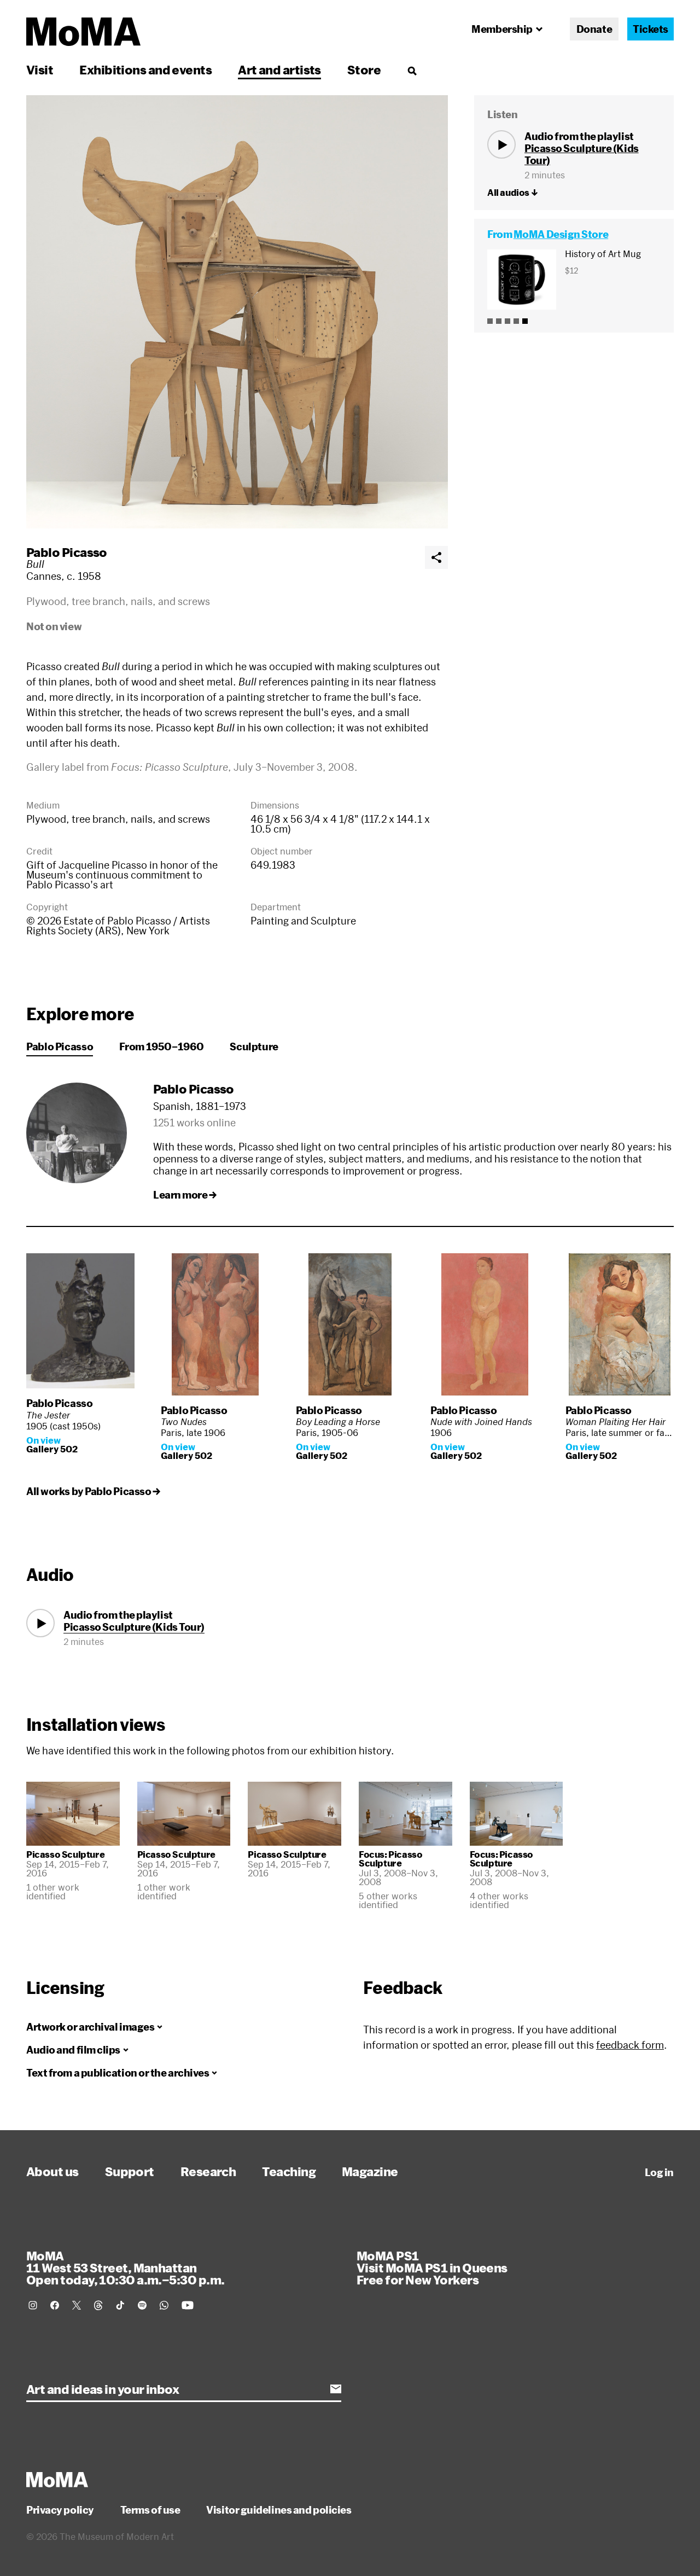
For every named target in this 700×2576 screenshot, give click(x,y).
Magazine (370, 2171)
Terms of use (150, 2510)
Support (130, 2171)
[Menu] (412, 71)
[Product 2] (499, 321)
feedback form (630, 2045)
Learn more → (185, 1195)
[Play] (501, 144)
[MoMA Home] (83, 32)
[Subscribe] (336, 2389)
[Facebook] (55, 2305)
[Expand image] (237, 312)
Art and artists (279, 69)
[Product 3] (507, 321)
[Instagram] (33, 2305)
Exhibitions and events (145, 69)
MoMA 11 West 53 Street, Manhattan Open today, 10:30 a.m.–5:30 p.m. (125, 2267)
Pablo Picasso (67, 552)
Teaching (289, 2171)
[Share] (436, 557)
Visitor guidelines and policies (279, 2510)
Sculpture (254, 1046)
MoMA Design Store (561, 234)
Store (364, 69)
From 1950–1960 (161, 1046)
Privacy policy (60, 2510)
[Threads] (98, 2305)
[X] (77, 2305)
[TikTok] (120, 2305)
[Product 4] (516, 321)
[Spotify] (142, 2305)
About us (52, 2171)
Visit (40, 69)
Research (208, 2171)
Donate (594, 29)
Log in (659, 2172)
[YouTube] (188, 2305)
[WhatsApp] (164, 2305)
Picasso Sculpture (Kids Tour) (134, 1627)
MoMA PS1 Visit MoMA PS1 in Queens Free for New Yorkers (432, 2267)
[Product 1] (490, 321)
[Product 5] (525, 321)
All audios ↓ (512, 193)
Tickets (651, 29)
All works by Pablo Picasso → (93, 1491)
